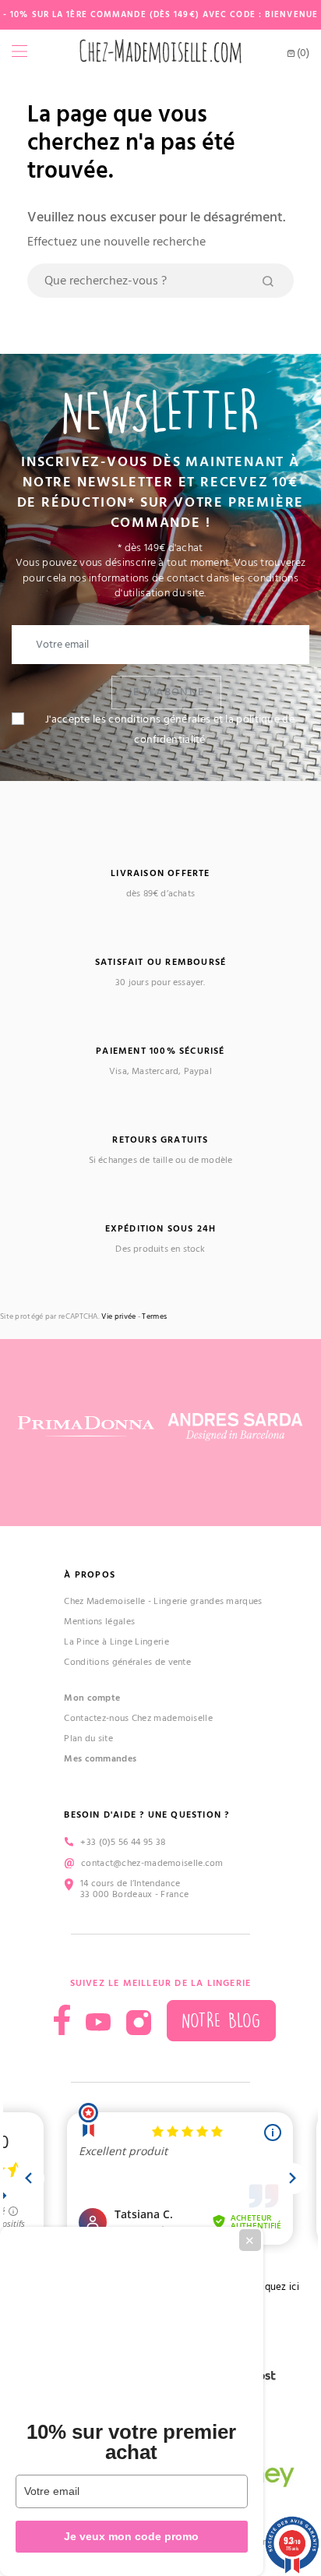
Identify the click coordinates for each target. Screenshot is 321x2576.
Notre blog (221, 2021)
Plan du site (88, 1739)
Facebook (62, 2020)
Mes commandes (100, 1759)
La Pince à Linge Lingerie (116, 1642)
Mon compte (92, 1698)
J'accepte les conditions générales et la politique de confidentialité (170, 730)
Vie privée (118, 1317)
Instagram (139, 2023)
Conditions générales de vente (127, 1662)
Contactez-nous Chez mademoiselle (138, 1718)
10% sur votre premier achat (131, 2442)
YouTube (98, 2023)
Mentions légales (99, 1622)
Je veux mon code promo (131, 2536)
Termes (154, 1317)
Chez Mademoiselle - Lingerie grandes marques (163, 1601)
